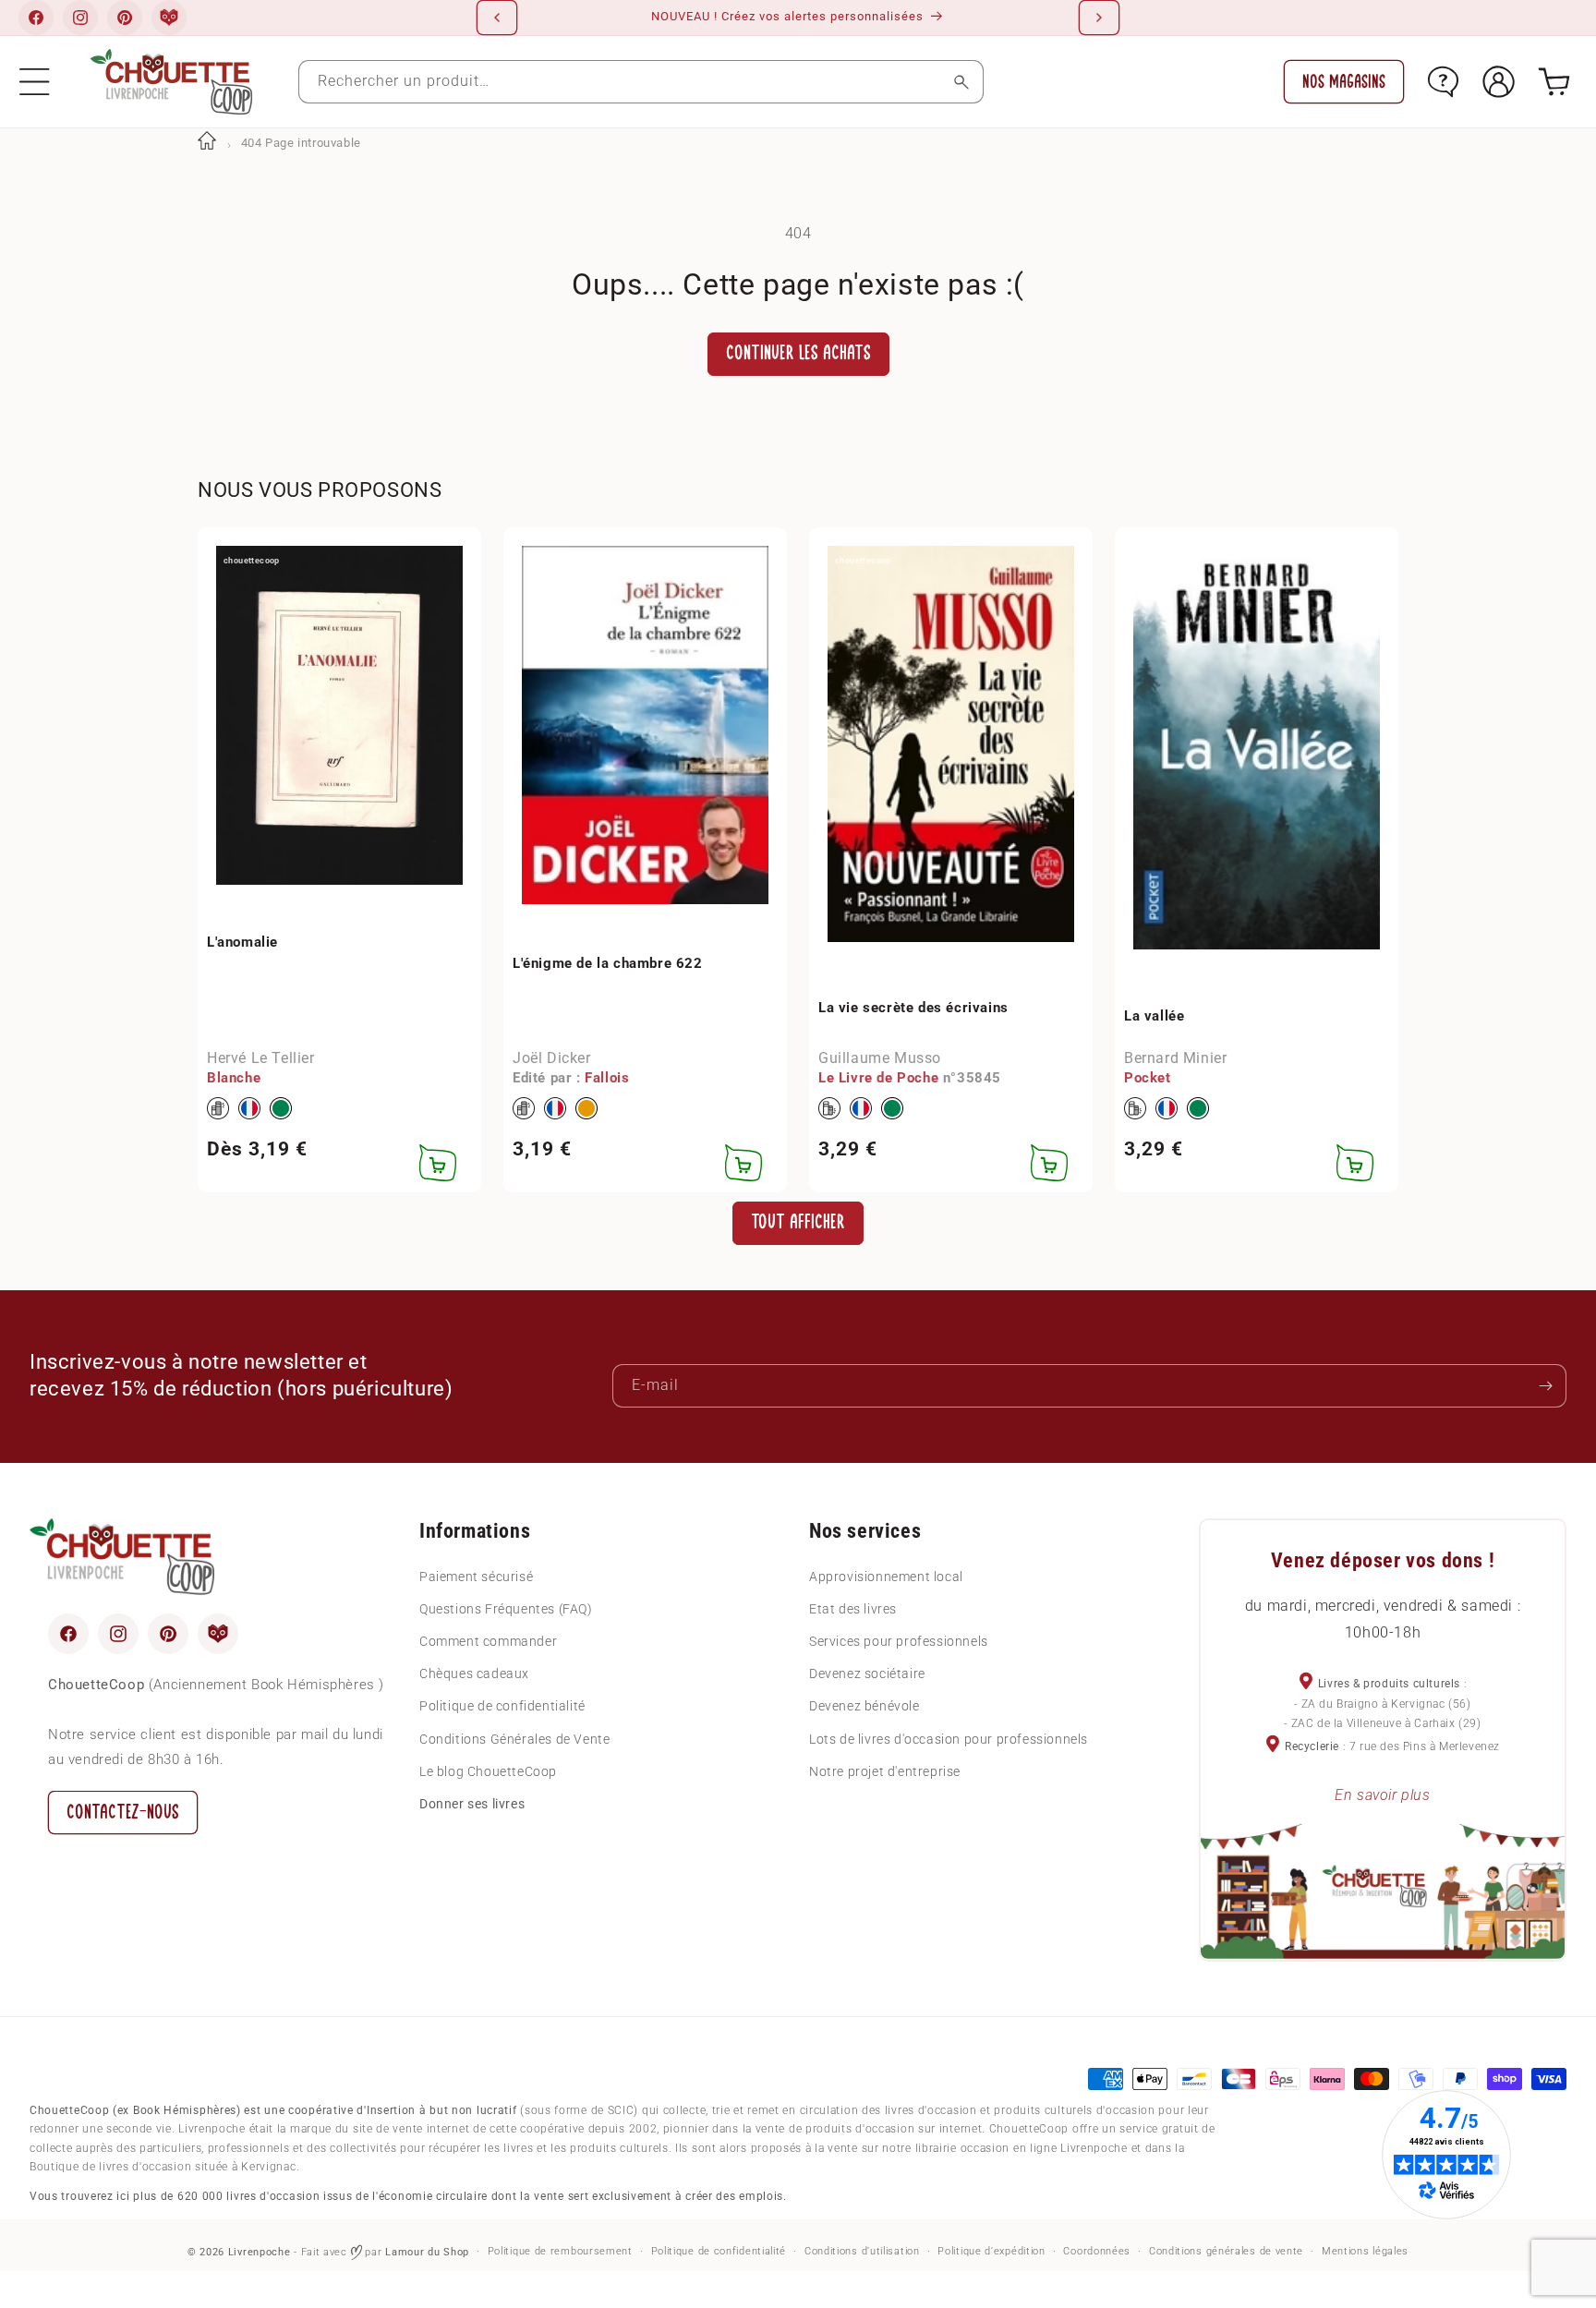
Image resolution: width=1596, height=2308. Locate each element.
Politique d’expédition (991, 2251)
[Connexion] (1499, 82)
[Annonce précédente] (497, 18)
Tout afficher (798, 1222)
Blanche (234, 1078)
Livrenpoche (260, 2252)
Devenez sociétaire (867, 1674)
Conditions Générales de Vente (514, 1738)
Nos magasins (1344, 82)
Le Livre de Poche (878, 1078)
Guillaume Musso (880, 1058)
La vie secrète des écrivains (913, 1007)
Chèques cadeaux (474, 1674)
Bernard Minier (1175, 1058)
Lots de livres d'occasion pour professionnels (949, 1738)
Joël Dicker (552, 1058)
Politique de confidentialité (502, 1706)
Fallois (607, 1078)
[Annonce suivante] (1099, 18)
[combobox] (641, 82)
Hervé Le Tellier (261, 1058)
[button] (35, 82)
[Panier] (1554, 82)
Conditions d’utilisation (862, 2251)
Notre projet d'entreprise (885, 1770)
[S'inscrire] (1545, 1386)
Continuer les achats (798, 353)
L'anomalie (242, 941)
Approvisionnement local (886, 1576)
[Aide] (1443, 82)
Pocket (1148, 1078)
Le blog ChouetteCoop (488, 1770)
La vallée (1154, 1016)
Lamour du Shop (427, 2252)
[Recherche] (962, 82)
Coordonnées (1097, 2251)
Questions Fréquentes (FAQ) (506, 1608)
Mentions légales (1365, 2251)
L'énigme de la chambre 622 (608, 963)
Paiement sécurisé (476, 1576)
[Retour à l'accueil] (207, 143)
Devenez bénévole (864, 1706)
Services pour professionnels (899, 1641)
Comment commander (488, 1641)
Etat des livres (853, 1608)
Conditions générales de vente (1226, 2251)
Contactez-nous (123, 1812)
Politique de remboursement (560, 2251)
